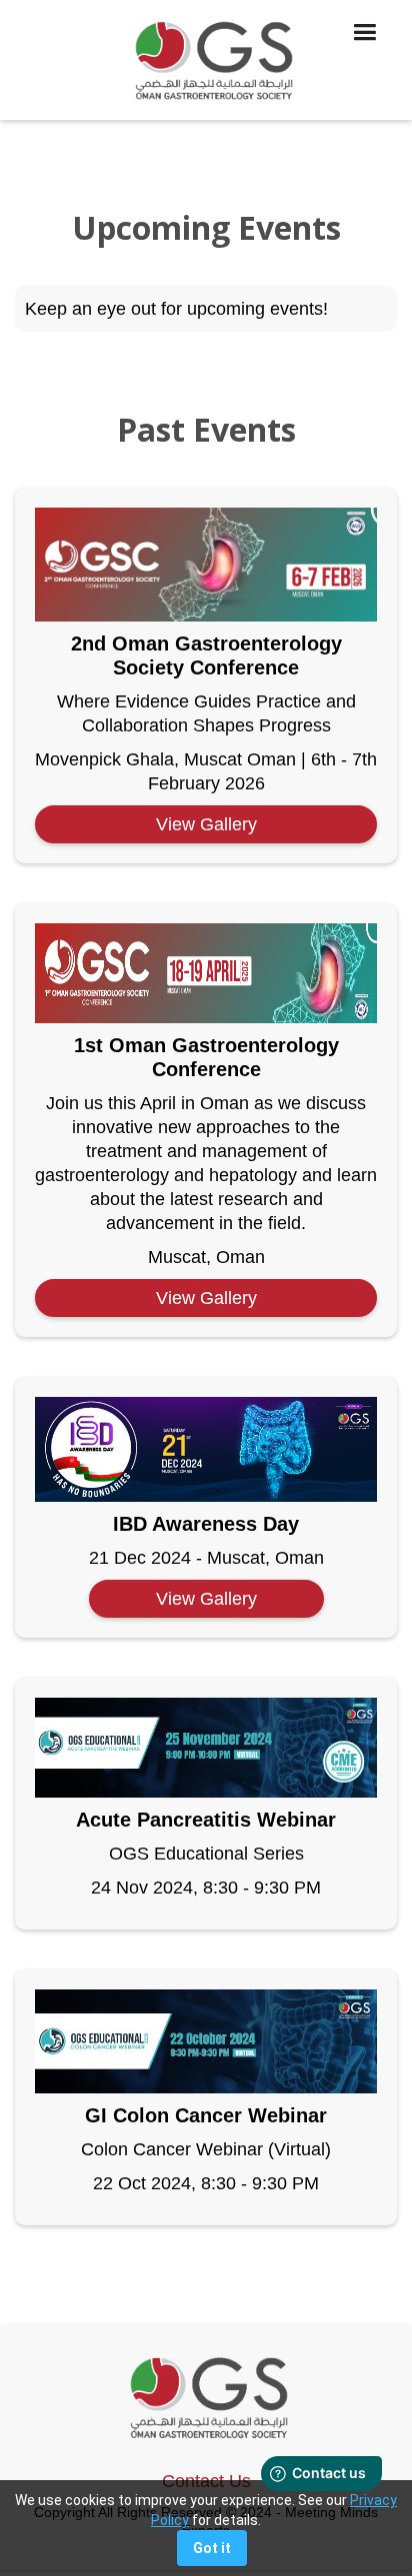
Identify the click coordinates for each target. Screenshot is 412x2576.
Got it (212, 2548)
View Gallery (206, 824)
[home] (206, 60)
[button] (364, 60)
